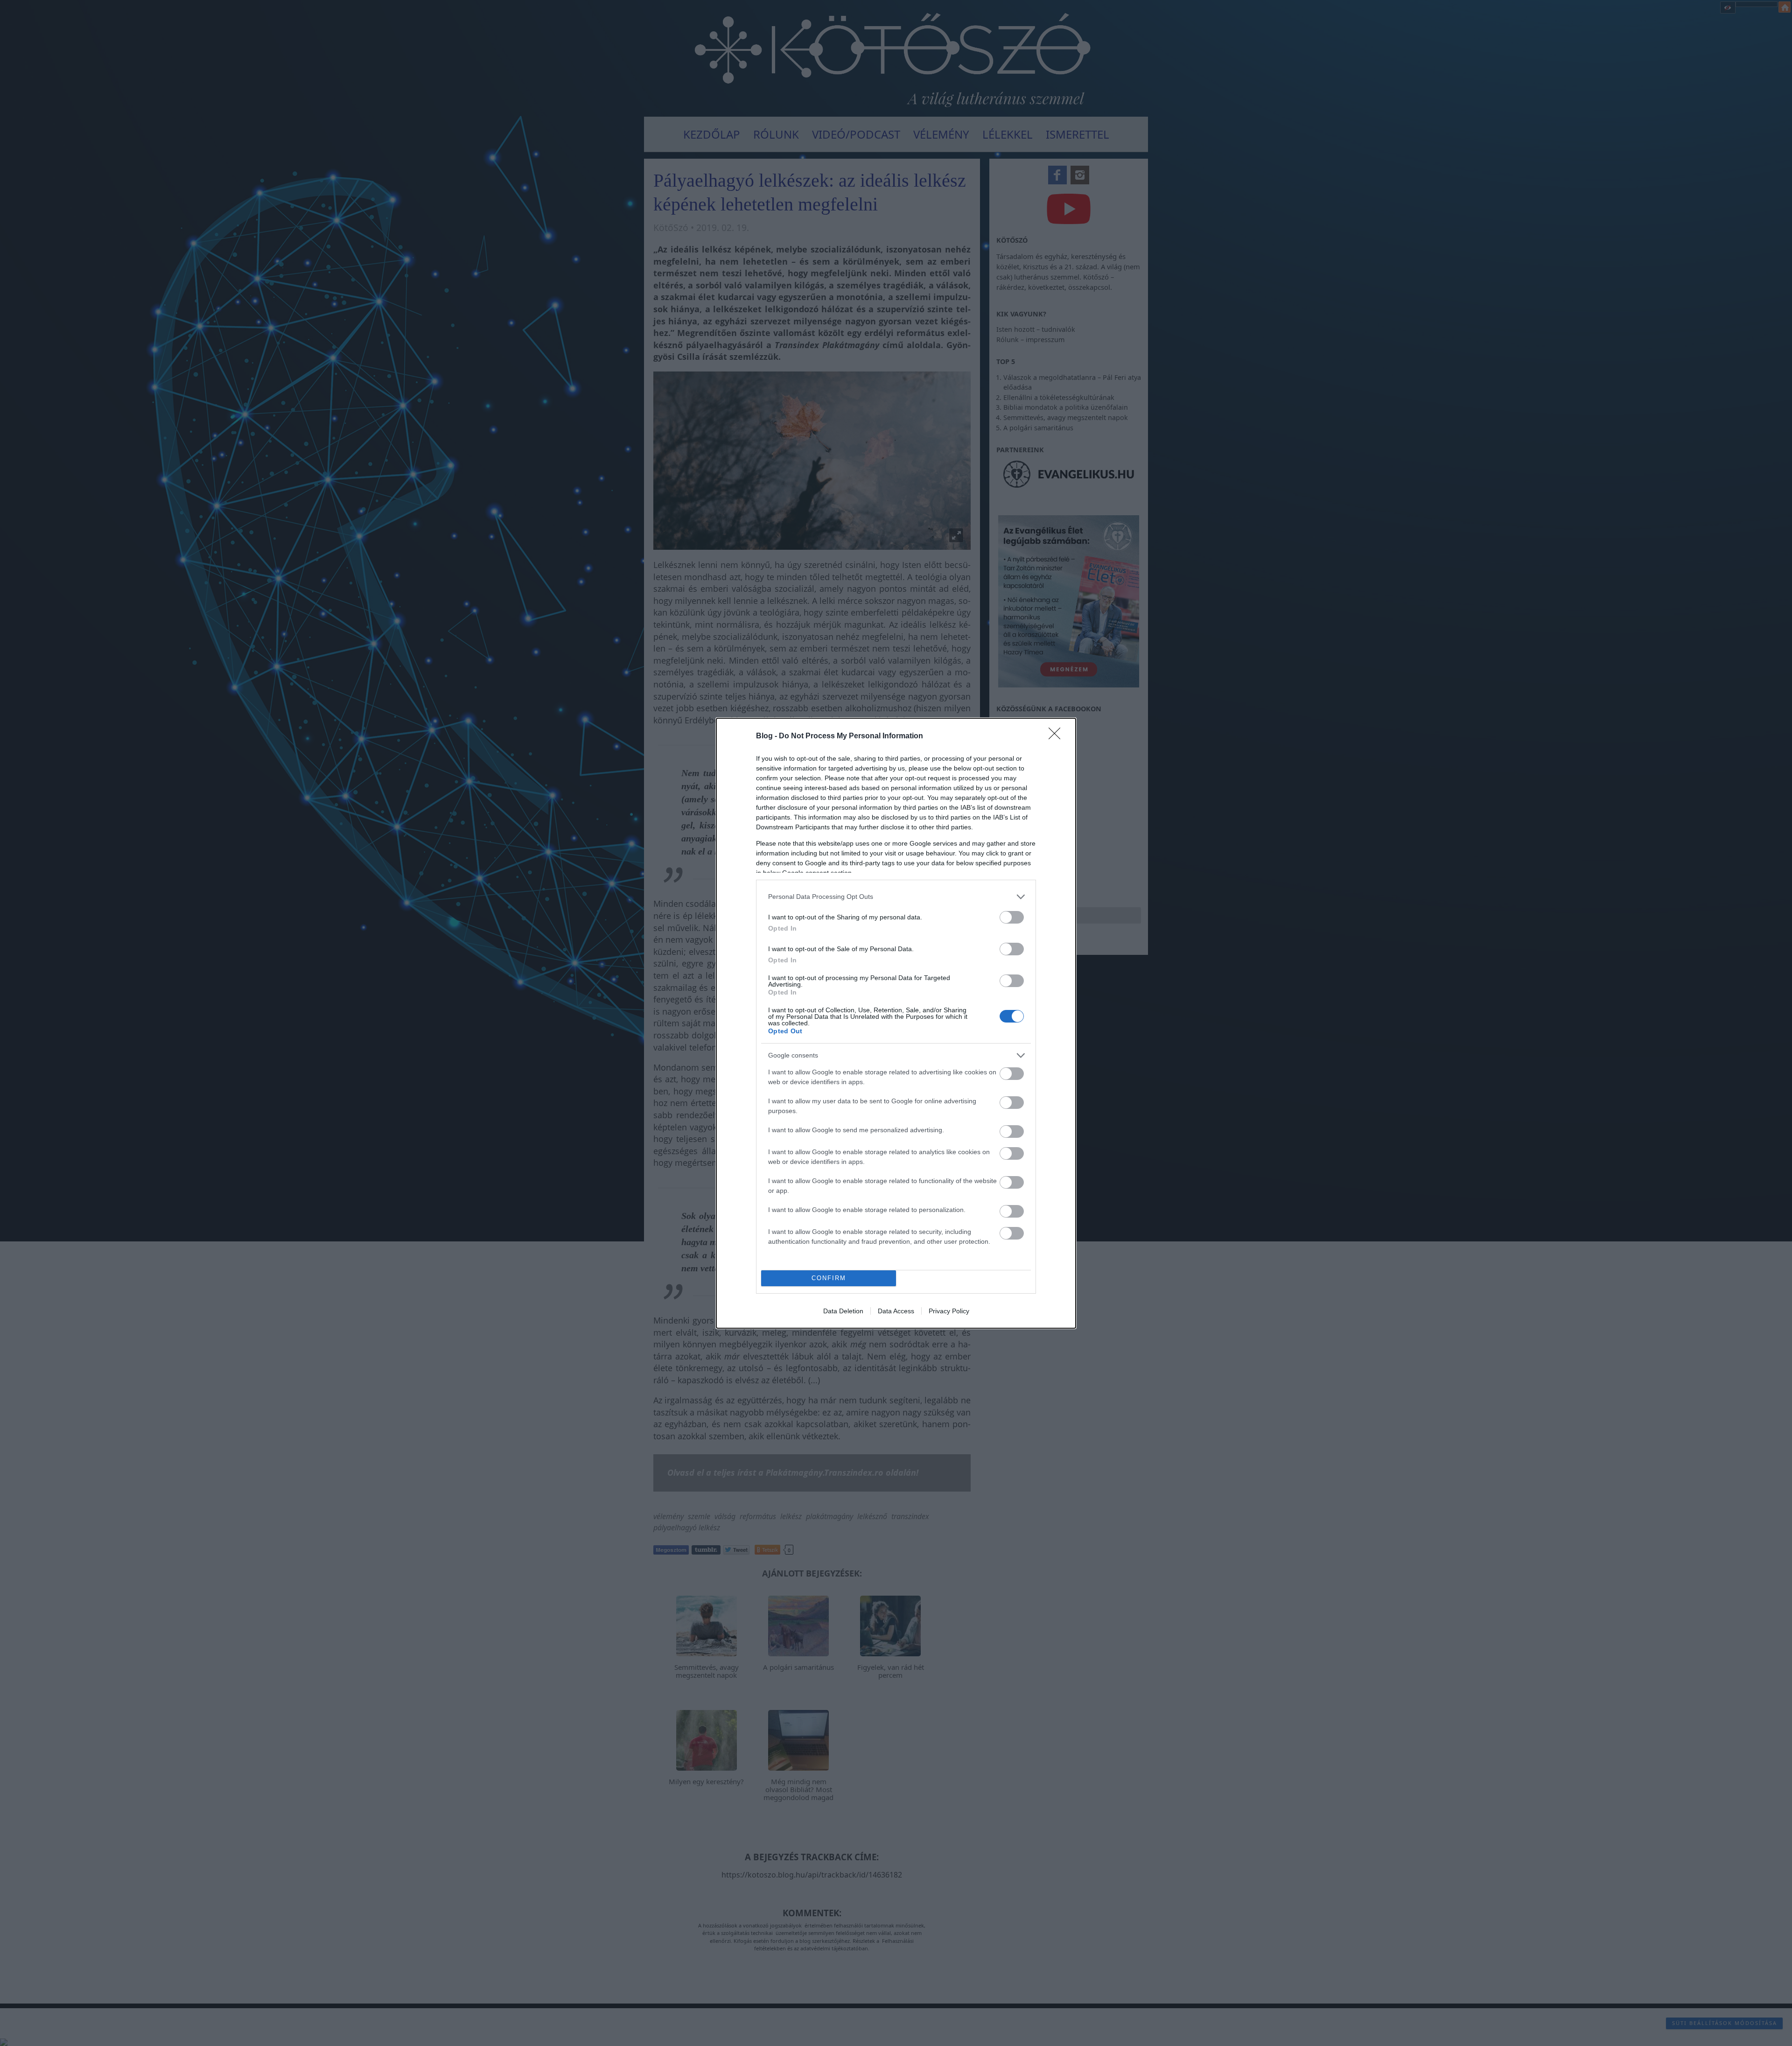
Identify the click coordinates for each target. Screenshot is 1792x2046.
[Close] (1057, 736)
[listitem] (896, 897)
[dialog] (896, 1023)
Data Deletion (843, 1311)
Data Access (896, 1311)
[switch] (1012, 917)
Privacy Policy (949, 1311)
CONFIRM (829, 1278)
